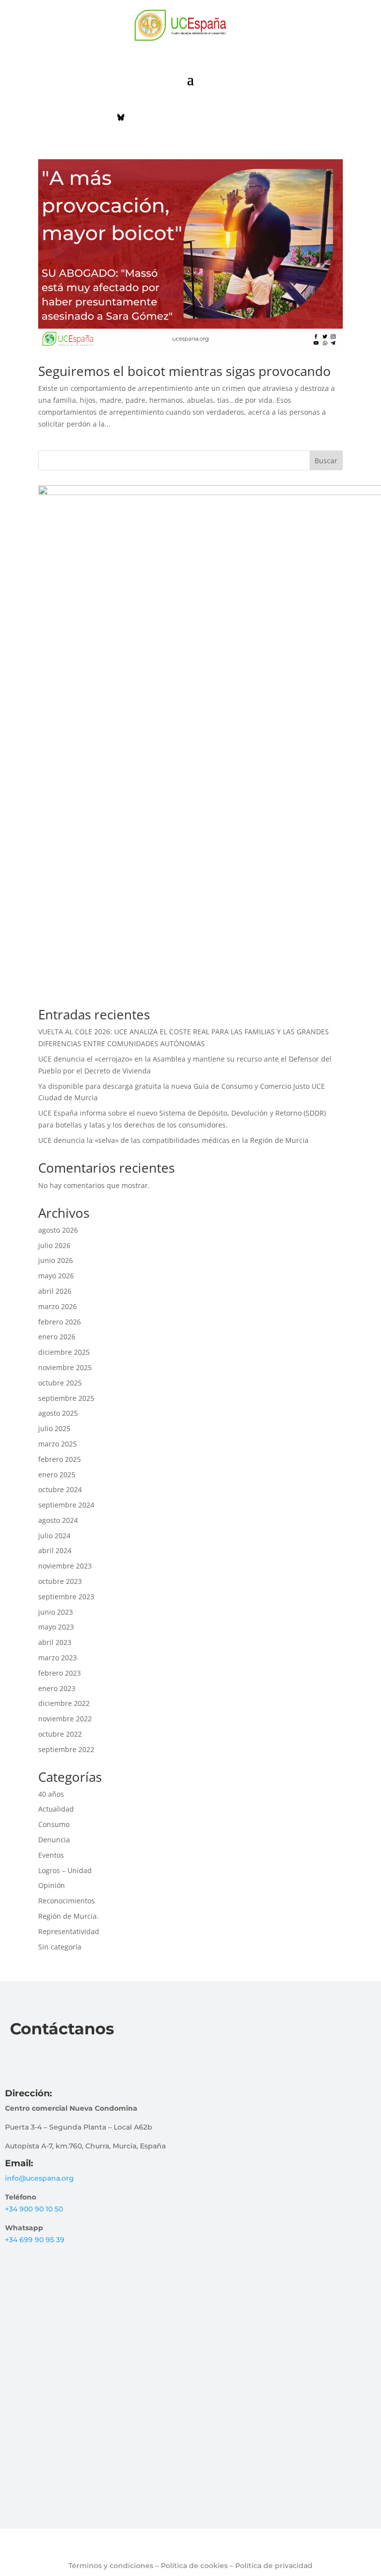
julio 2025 (54, 1428)
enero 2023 (57, 1688)
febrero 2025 (60, 1459)
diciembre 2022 (64, 1703)
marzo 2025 (58, 1444)
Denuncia (54, 1840)
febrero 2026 (60, 1322)
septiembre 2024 (66, 1505)
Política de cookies (194, 2566)
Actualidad (56, 1809)
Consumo (54, 1824)
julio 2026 (54, 1245)
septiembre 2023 (66, 1597)
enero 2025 (57, 1475)
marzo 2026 (58, 1306)
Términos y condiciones (111, 2566)
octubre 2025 (60, 1383)
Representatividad (69, 1931)
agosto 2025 (58, 1413)
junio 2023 (56, 1612)
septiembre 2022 (66, 1749)
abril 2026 (55, 1291)
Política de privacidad (274, 2566)
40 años (51, 1794)
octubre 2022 (60, 1734)
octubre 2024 (60, 1489)
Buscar (326, 461)
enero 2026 (57, 1337)
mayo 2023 (56, 1627)
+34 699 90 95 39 (35, 2240)
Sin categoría (60, 1947)
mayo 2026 (56, 1276)
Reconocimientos (66, 1901)
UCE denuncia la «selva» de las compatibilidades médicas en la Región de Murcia (173, 1140)
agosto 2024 (58, 1520)
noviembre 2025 (65, 1367)
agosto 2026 (58, 1230)
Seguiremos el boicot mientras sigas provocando (185, 371)
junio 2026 (56, 1260)
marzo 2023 (58, 1658)
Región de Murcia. (68, 1916)
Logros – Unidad (65, 1870)
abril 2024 (55, 1550)
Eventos (51, 1855)
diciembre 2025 (64, 1352)
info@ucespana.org (39, 2178)
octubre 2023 (60, 1581)
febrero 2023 (60, 1673)
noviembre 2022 (65, 1719)
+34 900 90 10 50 (34, 2209)
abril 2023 (55, 1642)
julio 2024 (54, 1536)
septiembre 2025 (66, 1398)
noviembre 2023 (65, 1566)
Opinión (52, 1885)
